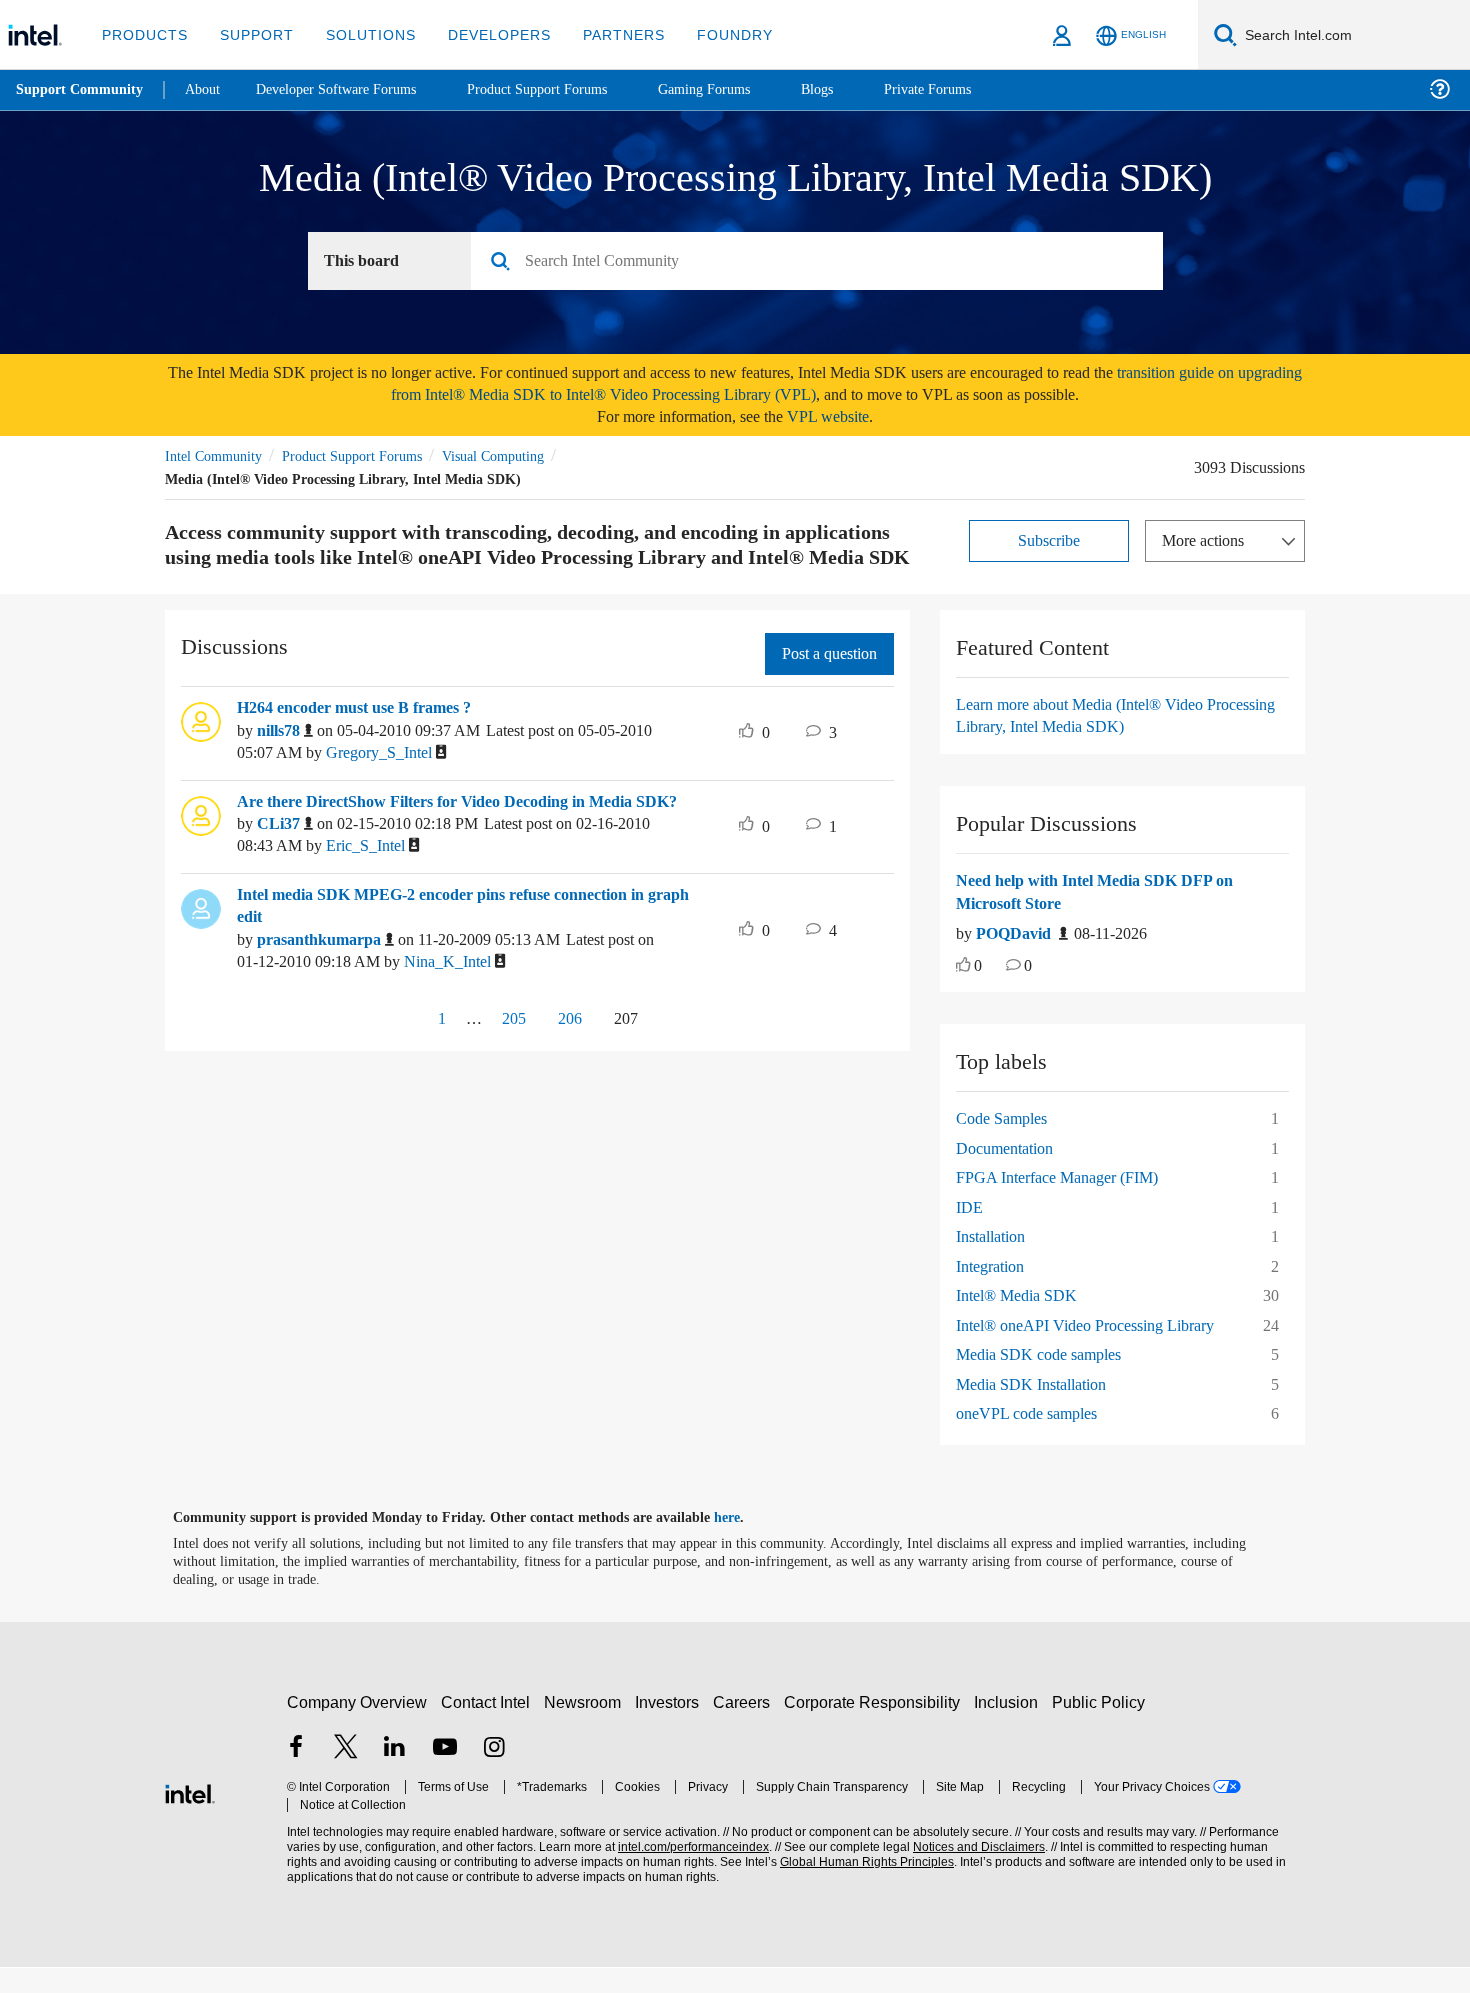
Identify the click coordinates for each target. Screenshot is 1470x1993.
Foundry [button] (711, 34)
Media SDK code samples (1047, 1381)
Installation (995, 1263)
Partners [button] (603, 34)
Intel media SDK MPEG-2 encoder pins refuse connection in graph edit (462, 955)
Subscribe (1049, 542)
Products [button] (143, 34)
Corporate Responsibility (876, 1729)
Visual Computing (522, 458)
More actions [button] (1208, 542)
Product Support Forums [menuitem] (565, 89)
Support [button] (251, 34)
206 (569, 1067)
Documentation (1011, 1175)
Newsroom (586, 1729)
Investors (671, 1729)
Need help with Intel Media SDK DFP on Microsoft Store (1105, 919)
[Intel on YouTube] (445, 1776)
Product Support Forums (368, 458)
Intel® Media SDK (1017, 1322)
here (744, 1545)
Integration (995, 1293)
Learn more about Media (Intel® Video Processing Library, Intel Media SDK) (1091, 742)
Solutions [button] (361, 34)
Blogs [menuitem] (857, 89)
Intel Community (217, 458)
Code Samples (1008, 1145)
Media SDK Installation (1036, 1411)
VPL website (842, 419)
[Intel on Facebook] (296, 1776)
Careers (745, 1729)
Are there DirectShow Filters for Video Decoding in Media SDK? (454, 840)
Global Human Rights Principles (861, 1889)
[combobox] (824, 264)
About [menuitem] (208, 89)
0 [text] (979, 993)
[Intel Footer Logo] (190, 1818)
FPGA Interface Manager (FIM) (1063, 1204)
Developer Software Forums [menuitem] (351, 89)
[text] (963, 994)
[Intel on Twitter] (346, 1776)
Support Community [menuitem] (81, 90)
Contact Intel (488, 1729)
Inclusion (1010, 1729)
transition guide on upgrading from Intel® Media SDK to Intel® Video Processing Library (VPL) (799, 386)
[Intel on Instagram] (494, 1776)
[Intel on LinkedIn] (395, 1776)
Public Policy (1101, 1729)
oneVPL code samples (1035, 1440)
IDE (968, 1234)
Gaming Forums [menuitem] (740, 89)
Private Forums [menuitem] (971, 89)
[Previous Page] (394, 1069)
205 (507, 1067)
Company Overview (357, 1729)
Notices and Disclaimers (972, 1874)
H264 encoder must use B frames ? (368, 735)
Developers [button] (484, 34)
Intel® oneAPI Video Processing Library (1091, 1352)
